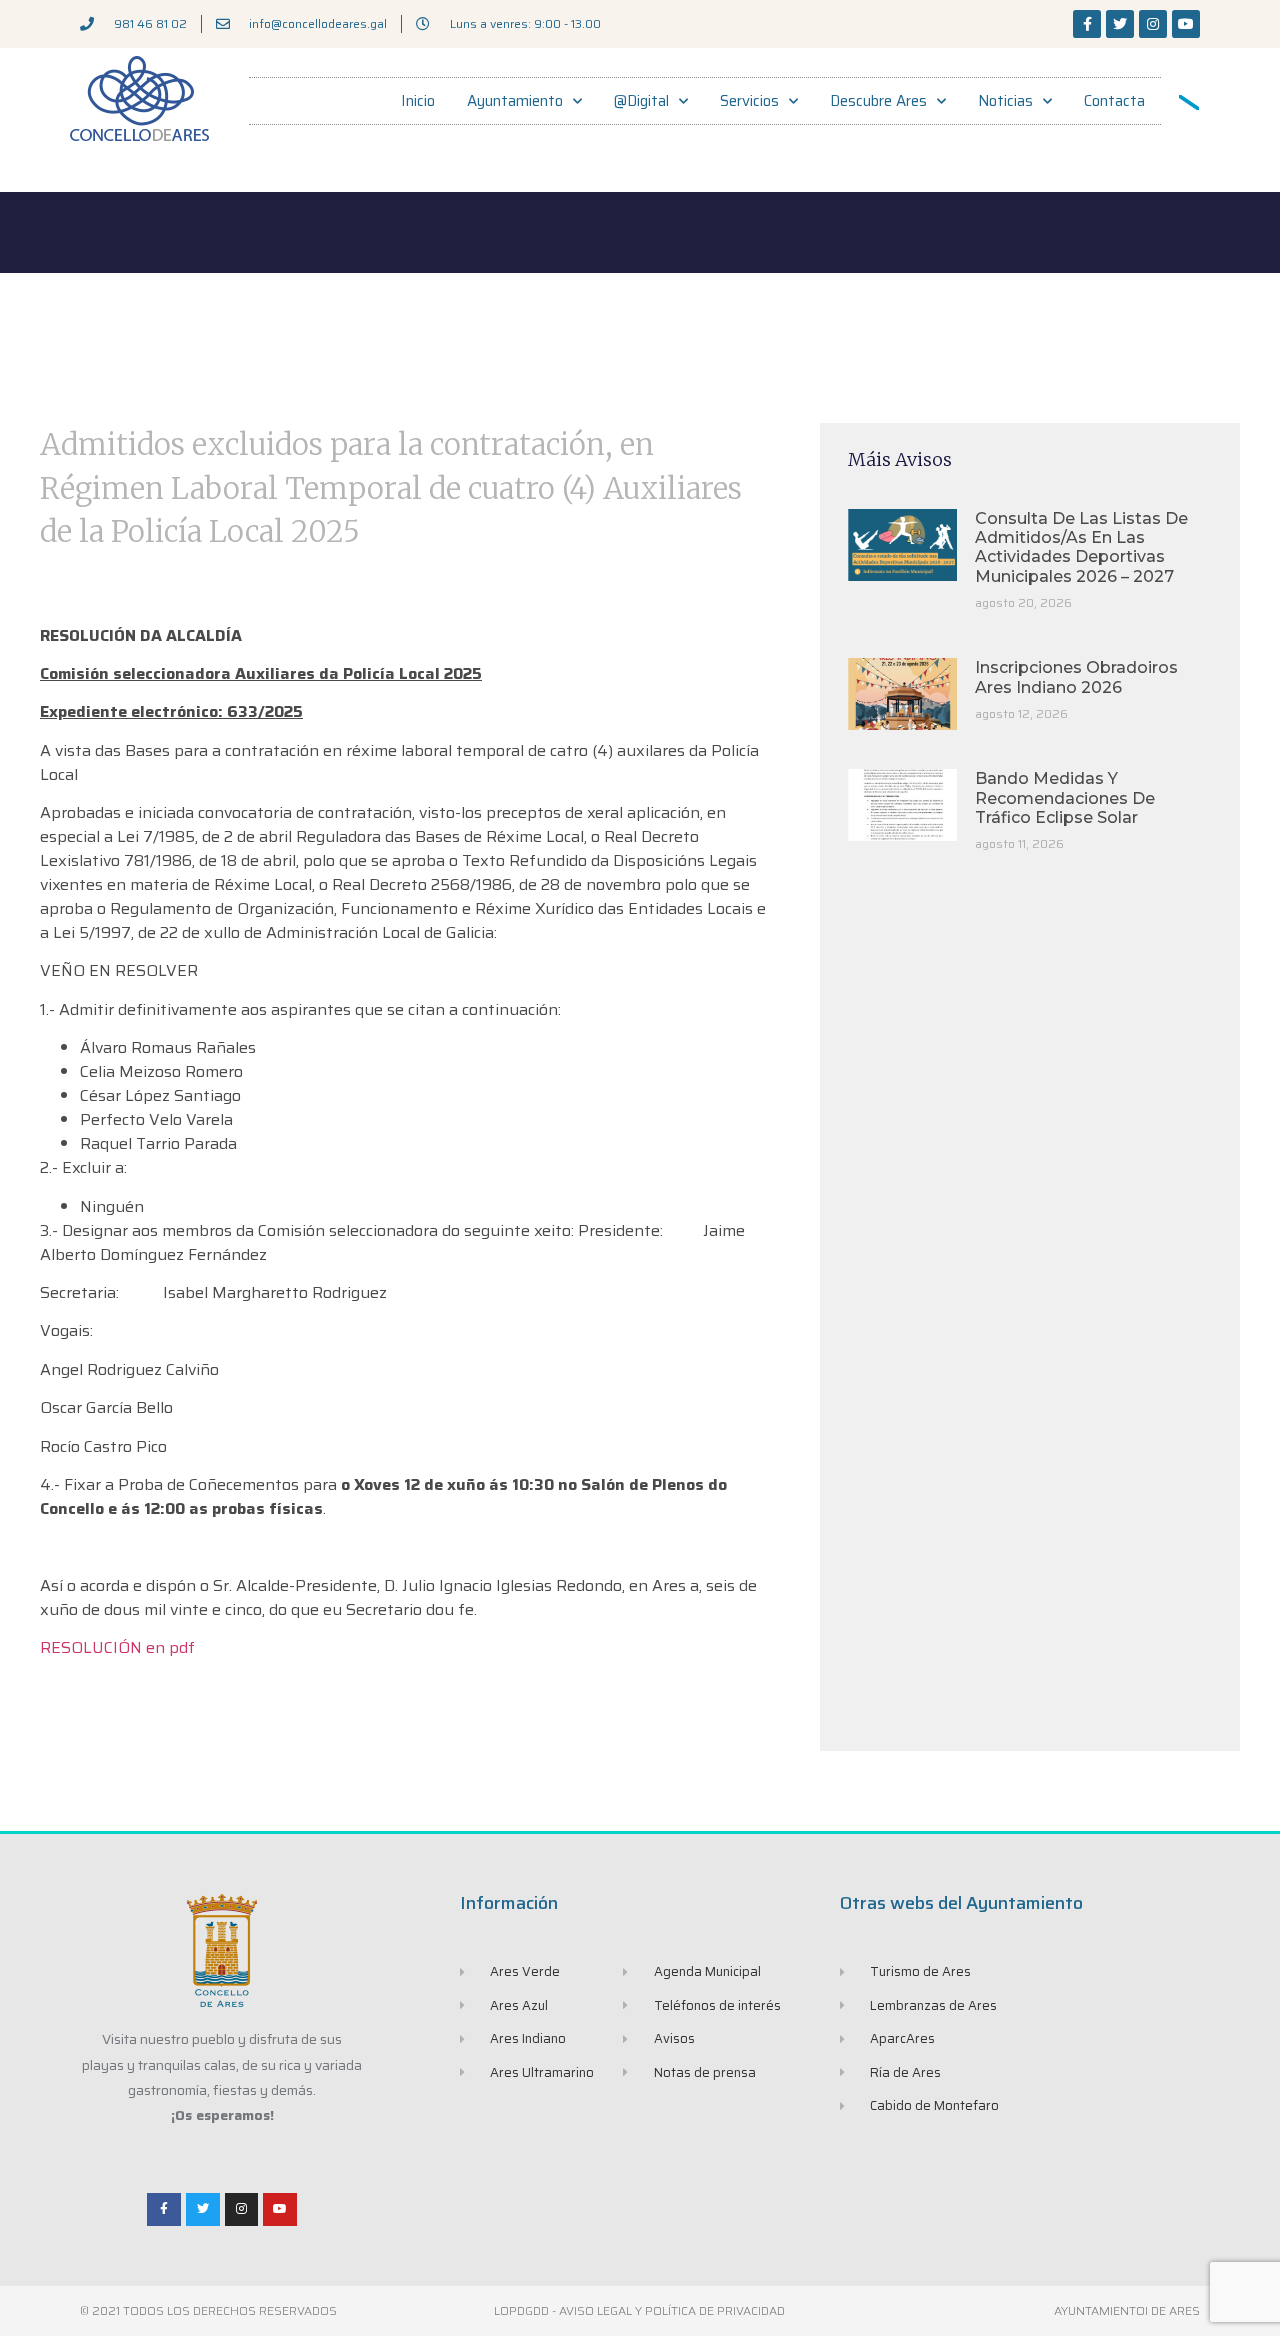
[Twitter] (1120, 24)
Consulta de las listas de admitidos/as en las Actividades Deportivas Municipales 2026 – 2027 (1081, 547)
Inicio (418, 101)
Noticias (1005, 101)
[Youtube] (1186, 24)
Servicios (749, 101)
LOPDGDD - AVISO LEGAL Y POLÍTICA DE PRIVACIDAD (639, 2310)
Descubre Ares (878, 101)
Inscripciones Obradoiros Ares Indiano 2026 (1076, 677)
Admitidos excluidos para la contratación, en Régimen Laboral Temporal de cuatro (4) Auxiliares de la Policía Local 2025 (391, 488)
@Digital (641, 101)
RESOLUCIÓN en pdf (117, 1647)
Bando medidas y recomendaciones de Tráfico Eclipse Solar (1065, 797)
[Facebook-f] (1087, 24)
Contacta (1114, 101)
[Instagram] (1153, 24)
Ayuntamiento (515, 101)
